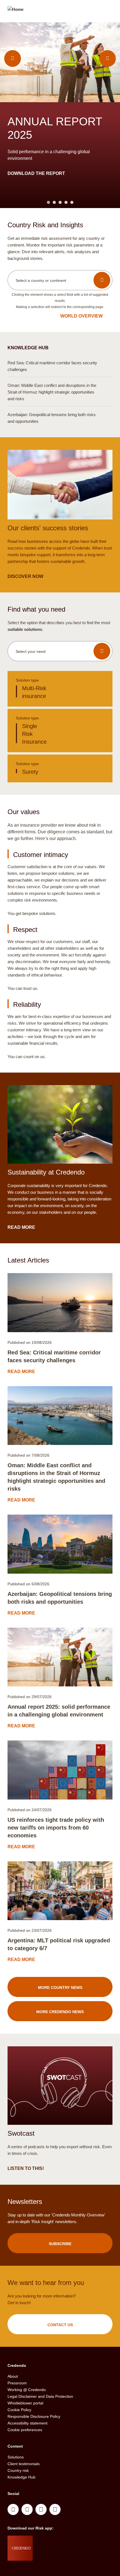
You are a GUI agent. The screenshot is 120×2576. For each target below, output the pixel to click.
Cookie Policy (19, 2410)
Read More (22, 1227)
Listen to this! (26, 2168)
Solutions (16, 2457)
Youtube (27, 2509)
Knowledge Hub (21, 2477)
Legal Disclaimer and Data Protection (40, 2396)
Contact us (60, 2325)
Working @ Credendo (27, 2390)
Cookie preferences (25, 2430)
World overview (81, 316)
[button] (60, 280)
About (13, 2376)
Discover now (26, 576)
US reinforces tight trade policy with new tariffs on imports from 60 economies (56, 1828)
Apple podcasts (55, 2509)
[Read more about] (60, 1303)
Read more (22, 153)
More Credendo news (60, 2012)
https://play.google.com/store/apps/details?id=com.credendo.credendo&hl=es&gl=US (55, 2555)
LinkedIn (13, 2509)
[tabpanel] (60, 115)
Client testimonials (24, 2464)
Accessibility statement (27, 2423)
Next (107, 58)
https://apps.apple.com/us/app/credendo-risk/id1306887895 (53, 2541)
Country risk (18, 2470)
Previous (13, 58)
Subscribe (60, 2244)
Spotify (41, 2509)
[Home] (15, 12)
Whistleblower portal (25, 2403)
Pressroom (17, 2383)
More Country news (60, 1987)
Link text (60, 689)
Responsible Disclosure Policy (34, 2416)
